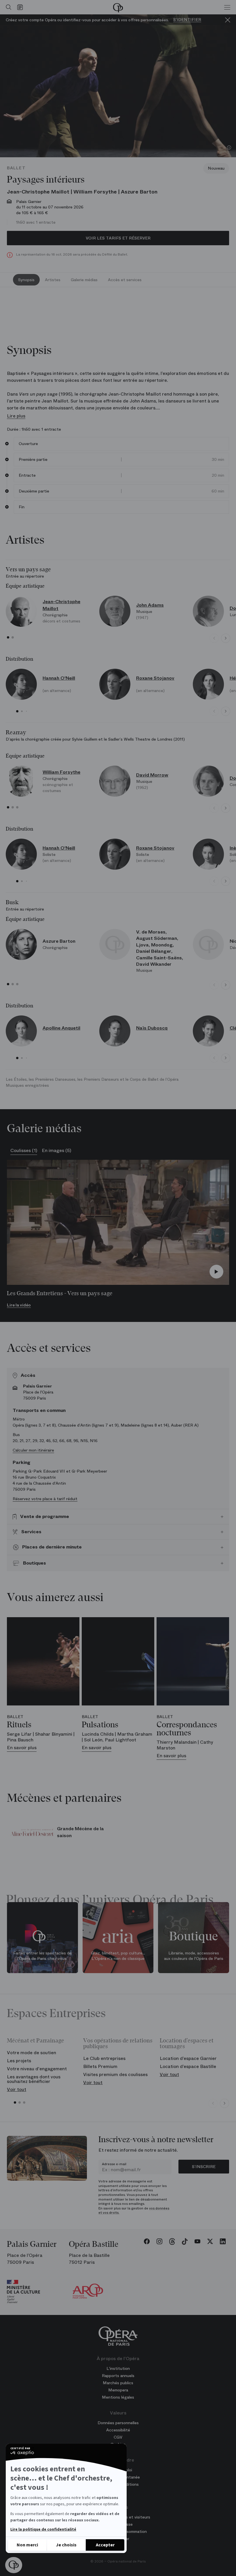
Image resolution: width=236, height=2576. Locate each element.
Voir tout (17, 2089)
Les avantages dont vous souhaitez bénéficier (34, 2079)
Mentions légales (118, 2397)
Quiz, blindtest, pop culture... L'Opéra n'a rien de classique (118, 1956)
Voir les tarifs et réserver (118, 238)
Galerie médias (84, 280)
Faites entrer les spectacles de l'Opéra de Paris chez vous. (42, 1956)
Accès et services (125, 280)
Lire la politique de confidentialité (43, 2529)
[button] (14, 2565)
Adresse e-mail (114, 2164)
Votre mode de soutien (32, 2053)
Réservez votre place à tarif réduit (45, 1499)
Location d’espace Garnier (188, 2058)
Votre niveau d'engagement (37, 2069)
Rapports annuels (118, 2376)
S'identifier (187, 20)
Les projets (19, 2061)
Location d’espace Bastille (188, 2066)
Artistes (53, 280)
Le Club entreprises (104, 2058)
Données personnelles (118, 2423)
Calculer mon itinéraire (33, 1450)
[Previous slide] (214, 638)
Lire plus (16, 416)
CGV (118, 2437)
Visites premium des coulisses (115, 2074)
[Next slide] (226, 638)
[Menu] (227, 7)
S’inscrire (204, 2167)
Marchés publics (118, 2383)
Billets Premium (100, 2066)
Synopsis (26, 280)
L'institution (118, 2368)
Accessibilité (118, 2430)
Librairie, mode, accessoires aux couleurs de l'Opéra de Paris (194, 1956)
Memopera (118, 2390)
